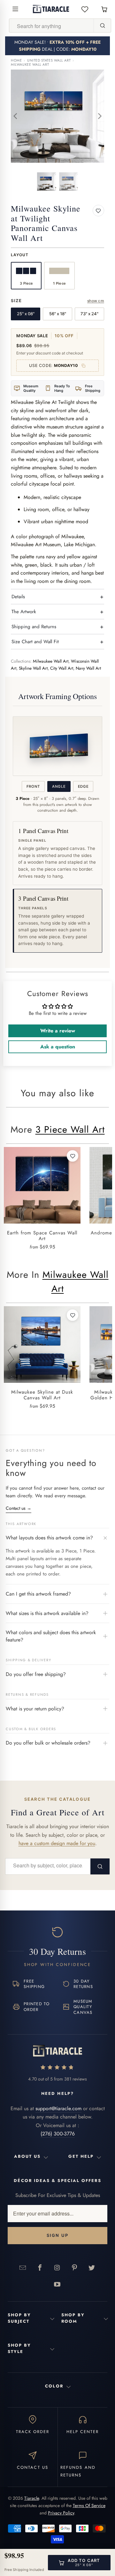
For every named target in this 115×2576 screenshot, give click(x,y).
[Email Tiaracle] (23, 2267)
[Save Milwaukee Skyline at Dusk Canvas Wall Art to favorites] (73, 1315)
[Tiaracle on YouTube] (57, 2284)
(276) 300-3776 (58, 2134)
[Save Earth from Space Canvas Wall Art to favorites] (73, 1156)
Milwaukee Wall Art (30, 65)
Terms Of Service (89, 2505)
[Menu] (15, 9)
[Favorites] (85, 9)
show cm (96, 301)
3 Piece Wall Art (70, 1129)
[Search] (102, 26)
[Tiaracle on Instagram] (57, 2267)
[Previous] (16, 116)
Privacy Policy (61, 2513)
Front (33, 786)
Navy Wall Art (88, 668)
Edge (83, 786)
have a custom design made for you (57, 1843)
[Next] (99, 116)
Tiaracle (32, 2498)
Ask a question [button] (58, 1047)
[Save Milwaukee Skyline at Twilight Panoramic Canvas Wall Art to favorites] (98, 211)
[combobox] (51, 26)
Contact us (19, 1508)
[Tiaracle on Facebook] (40, 2267)
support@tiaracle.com (58, 2108)
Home (16, 60)
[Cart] (104, 9)
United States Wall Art (49, 60)
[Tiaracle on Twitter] (92, 2267)
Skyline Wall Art (33, 668)
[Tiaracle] (51, 9)
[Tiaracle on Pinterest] (74, 2267)
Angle (59, 786)
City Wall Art (62, 668)
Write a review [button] (58, 1031)
